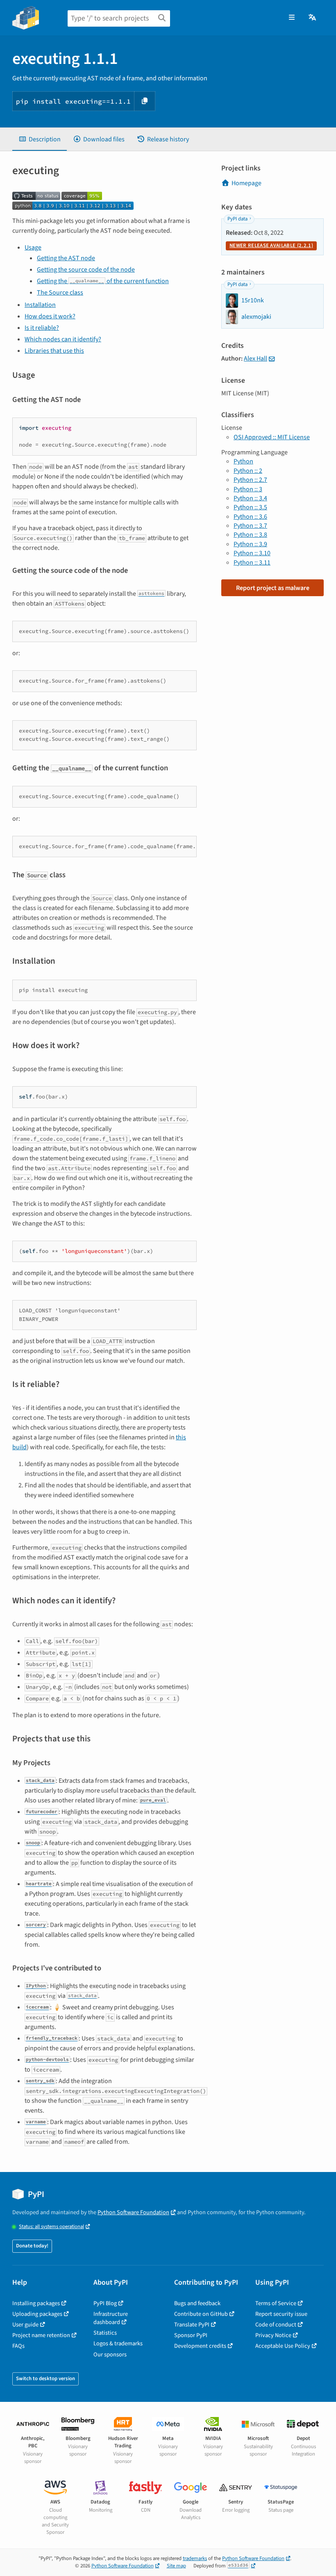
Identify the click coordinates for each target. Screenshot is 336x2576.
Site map (176, 2566)
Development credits (200, 2346)
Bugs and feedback (197, 2303)
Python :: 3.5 (250, 507)
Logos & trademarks (118, 2343)
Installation (40, 305)
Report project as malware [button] (273, 588)
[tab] (40, 139)
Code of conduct (276, 2325)
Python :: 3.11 (252, 563)
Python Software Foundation (133, 2212)
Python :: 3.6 (250, 517)
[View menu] (292, 18)
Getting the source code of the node (86, 270)
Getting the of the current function (103, 281)
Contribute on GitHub (201, 2314)
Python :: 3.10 (252, 553)
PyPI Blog (105, 2303)
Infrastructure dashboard (111, 2318)
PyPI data (237, 219)
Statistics (105, 2333)
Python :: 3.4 (250, 498)
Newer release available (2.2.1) (271, 245)
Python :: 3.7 (250, 526)
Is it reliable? (42, 328)
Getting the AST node (66, 258)
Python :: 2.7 (250, 480)
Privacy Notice (273, 2335)
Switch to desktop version (45, 2379)
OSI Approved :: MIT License (272, 437)
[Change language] (313, 18)
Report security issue (281, 2314)
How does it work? (50, 316)
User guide (25, 2325)
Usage (33, 247)
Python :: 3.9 (250, 544)
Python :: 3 (248, 489)
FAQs (18, 2346)
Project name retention (41, 2335)
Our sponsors (110, 2355)
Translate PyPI (192, 2325)
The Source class (60, 293)
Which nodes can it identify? (63, 339)
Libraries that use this (54, 351)
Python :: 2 (248, 471)
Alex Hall (255, 359)
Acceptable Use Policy (283, 2346)
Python (243, 461)
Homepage (246, 183)
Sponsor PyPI (191, 2335)
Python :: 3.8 (250, 535)
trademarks (195, 2558)
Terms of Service (276, 2303)
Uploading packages (37, 2314)
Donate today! (32, 2246)
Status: (51, 2227)
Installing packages (36, 2303)
